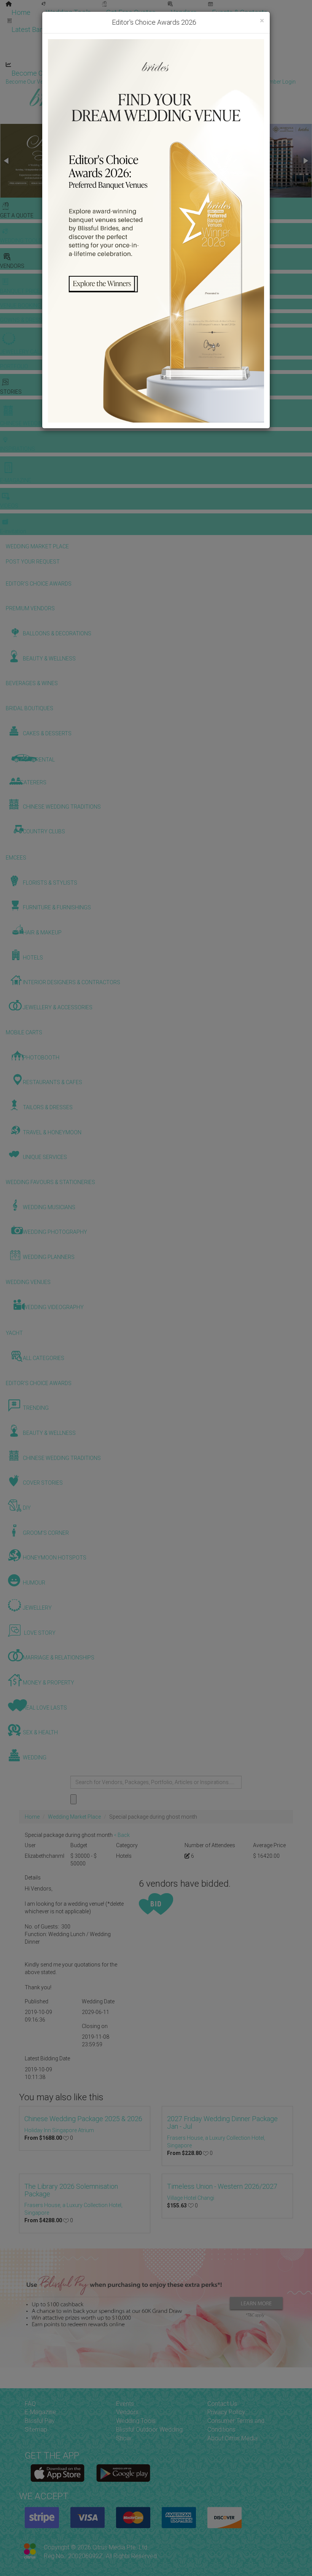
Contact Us (222, 2404)
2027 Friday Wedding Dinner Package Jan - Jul (222, 2122)
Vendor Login (109, 73)
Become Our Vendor (42, 73)
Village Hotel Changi (191, 2198)
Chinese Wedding (171, 39)
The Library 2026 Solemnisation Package (71, 2190)
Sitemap (36, 2430)
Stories (114, 39)
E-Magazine (163, 56)
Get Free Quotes (131, 12)
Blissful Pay (40, 2421)
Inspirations (231, 39)
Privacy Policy (226, 2412)
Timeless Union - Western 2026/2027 (222, 2186)
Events (125, 2404)
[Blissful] (58, 2473)
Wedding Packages (224, 56)
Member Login (247, 73)
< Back (122, 1835)
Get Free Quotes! (183, 82)
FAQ (30, 2404)
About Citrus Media (232, 2438)
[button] (7, 161)
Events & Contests (240, 12)
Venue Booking (125, 22)
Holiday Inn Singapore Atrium (59, 2130)
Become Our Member (177, 73)
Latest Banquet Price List (49, 29)
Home (21, 12)
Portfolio (246, 22)
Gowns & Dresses (190, 22)
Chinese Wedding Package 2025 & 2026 (83, 2119)
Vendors (184, 12)
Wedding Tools (68, 12)
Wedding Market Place (74, 1817)
